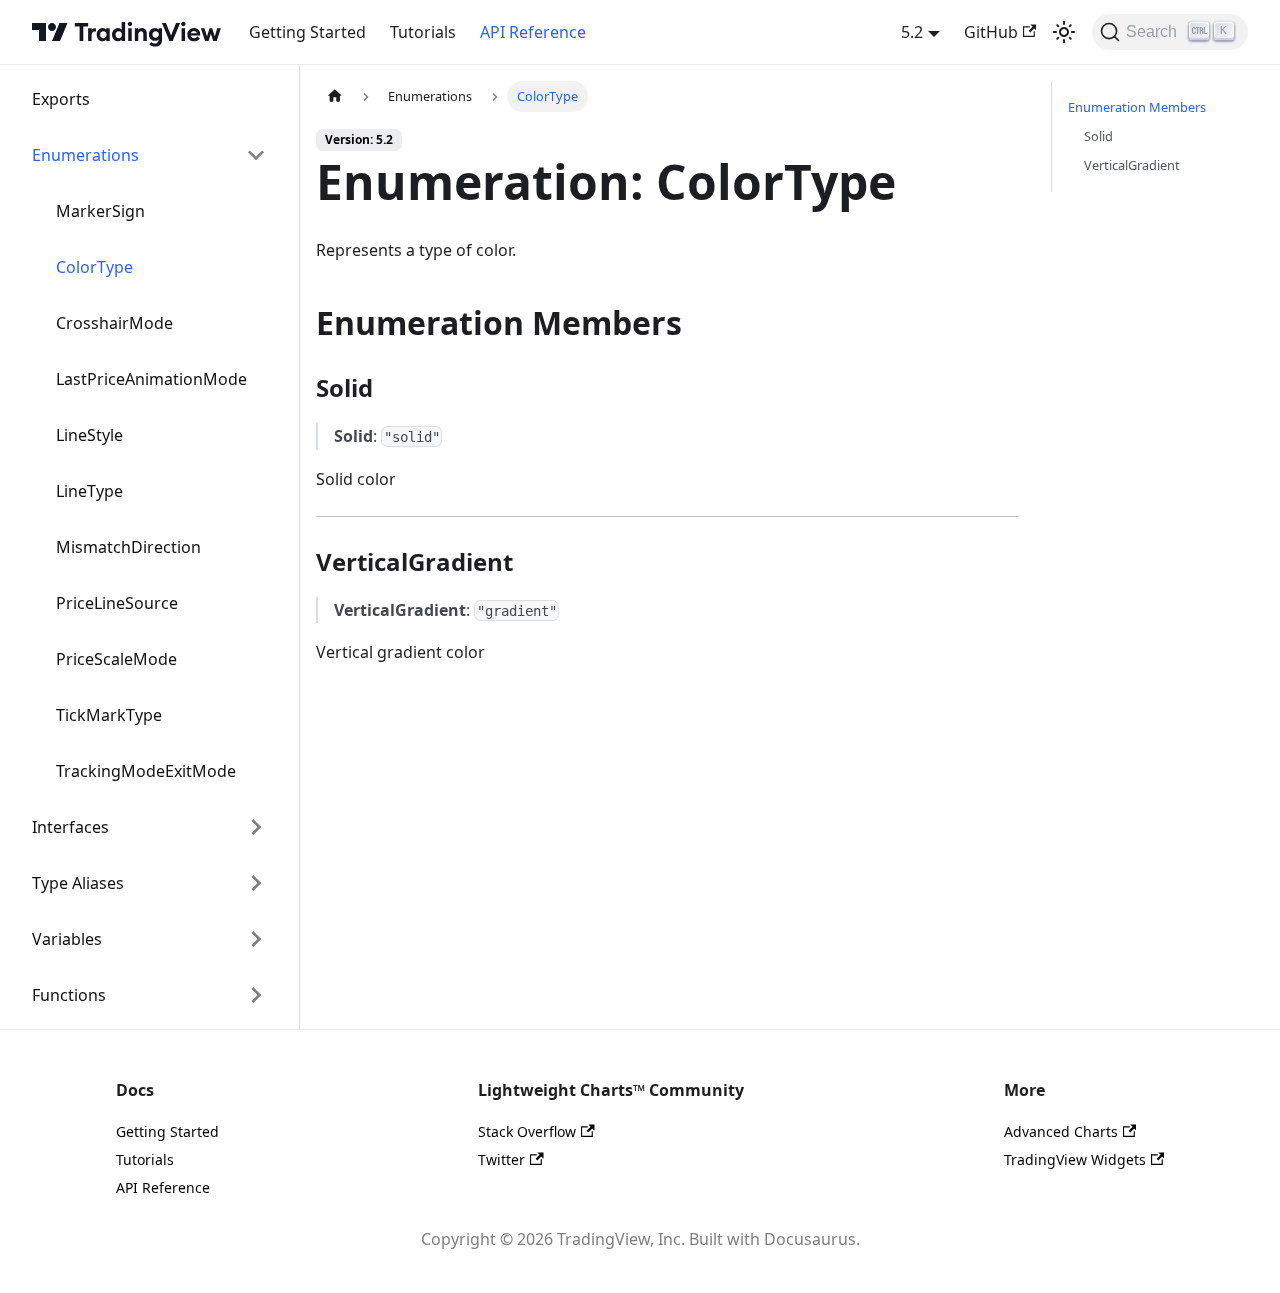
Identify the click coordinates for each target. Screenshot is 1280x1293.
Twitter (501, 1159)
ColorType (94, 267)
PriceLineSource (117, 603)
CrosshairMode (114, 323)
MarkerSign (100, 211)
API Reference (533, 32)
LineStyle (89, 435)
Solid (1098, 136)
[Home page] (335, 96)
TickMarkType (109, 715)
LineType (89, 491)
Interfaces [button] (70, 827)
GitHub (991, 32)
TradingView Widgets (1075, 1159)
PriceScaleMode (116, 659)
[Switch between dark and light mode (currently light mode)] (1064, 32)
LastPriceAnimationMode (151, 379)
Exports (61, 99)
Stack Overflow (527, 1131)
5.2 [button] (912, 32)
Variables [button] (67, 939)
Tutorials (423, 32)
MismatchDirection (128, 547)
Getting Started (307, 32)
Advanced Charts (1061, 1131)
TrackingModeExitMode (146, 771)
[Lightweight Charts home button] (126, 32)
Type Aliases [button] (78, 883)
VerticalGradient (1132, 165)
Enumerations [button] (85, 155)
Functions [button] (69, 995)
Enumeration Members (1137, 107)
